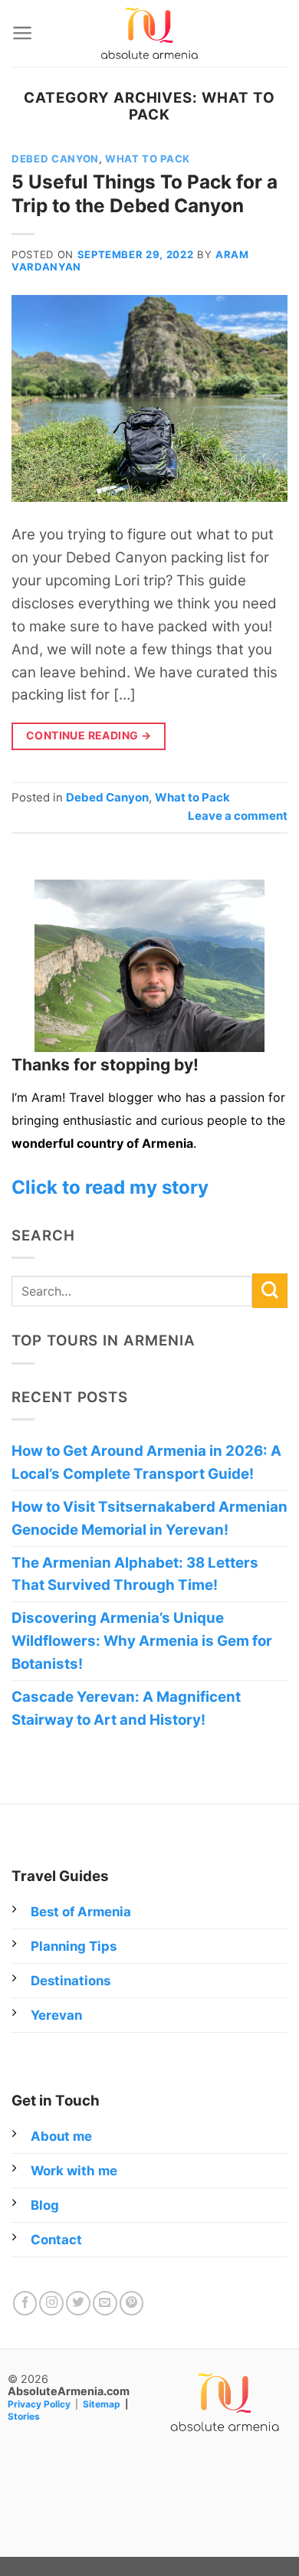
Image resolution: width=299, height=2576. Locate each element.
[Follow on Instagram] (51, 2303)
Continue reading (89, 735)
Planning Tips (74, 1946)
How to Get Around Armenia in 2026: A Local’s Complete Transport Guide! (146, 1462)
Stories (24, 2416)
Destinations (71, 1981)
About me (61, 2136)
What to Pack (148, 159)
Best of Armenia (81, 1912)
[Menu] (22, 33)
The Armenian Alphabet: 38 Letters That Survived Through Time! (135, 1574)
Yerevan (56, 2015)
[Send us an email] (105, 2303)
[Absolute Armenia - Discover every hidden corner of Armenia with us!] (149, 33)
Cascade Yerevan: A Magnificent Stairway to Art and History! (126, 1708)
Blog (45, 2205)
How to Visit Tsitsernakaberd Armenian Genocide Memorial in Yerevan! (149, 1518)
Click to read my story (110, 1187)
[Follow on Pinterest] (132, 2303)
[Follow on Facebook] (25, 2303)
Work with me (74, 2171)
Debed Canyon (55, 159)
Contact (56, 2240)
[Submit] (270, 1291)
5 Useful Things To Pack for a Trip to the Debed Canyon (145, 194)
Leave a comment (238, 816)
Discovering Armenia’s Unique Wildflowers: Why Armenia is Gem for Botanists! (142, 1641)
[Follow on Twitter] (78, 2303)
